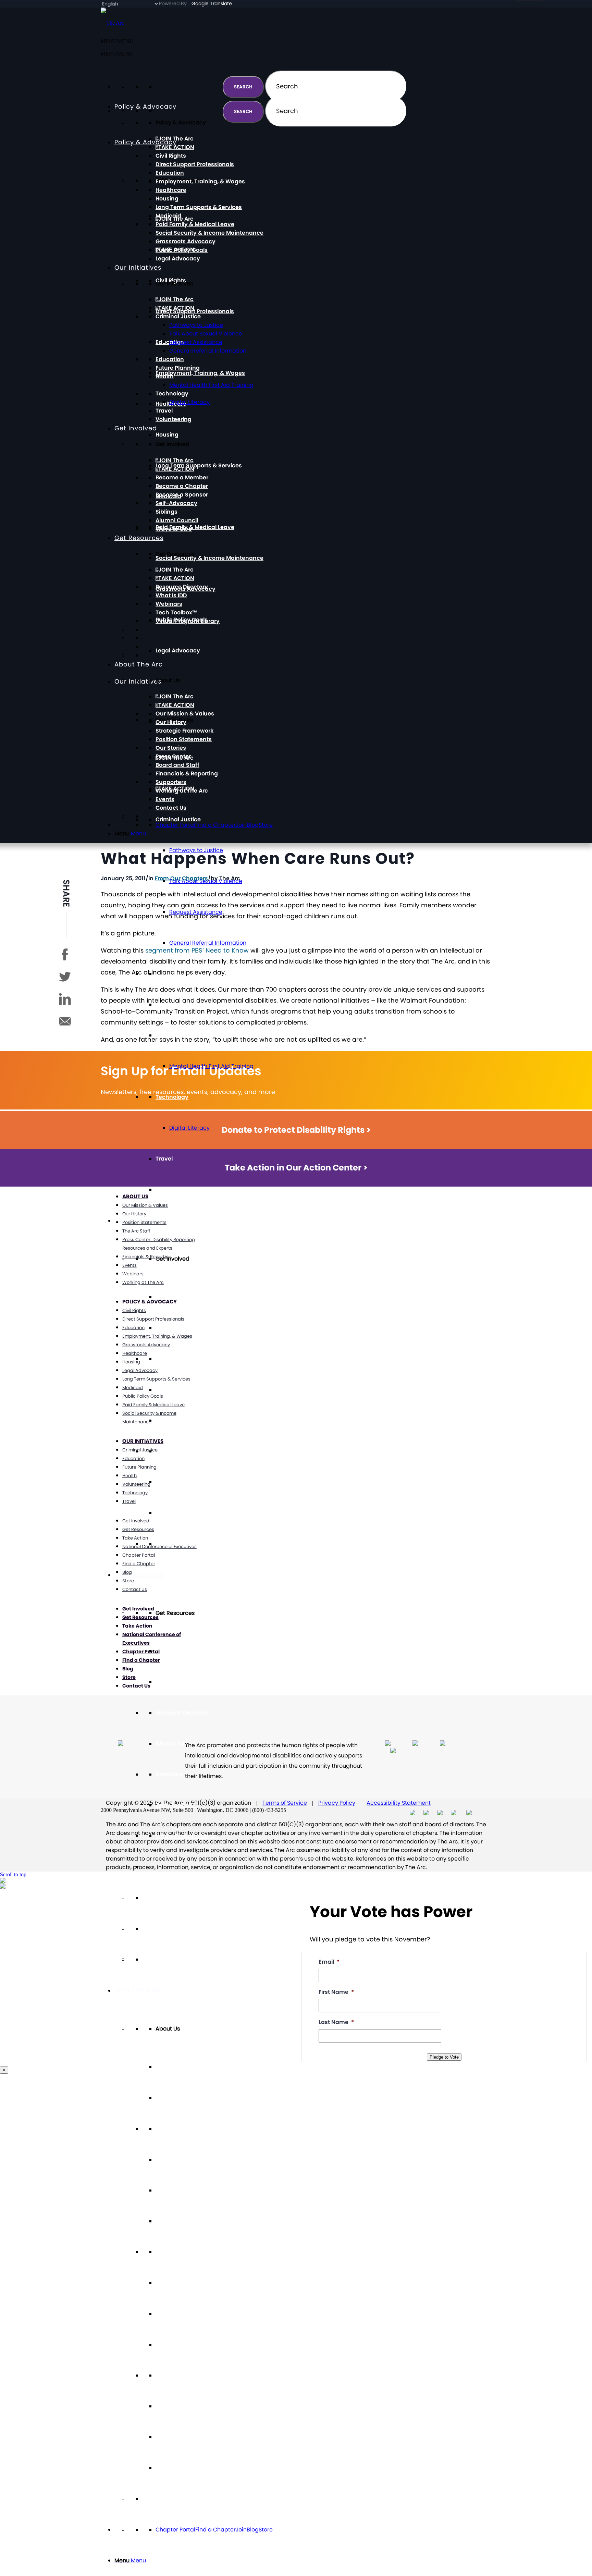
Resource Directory (182, 1713)
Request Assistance (196, 342)
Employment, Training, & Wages (200, 373)
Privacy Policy (337, 1803)
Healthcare (171, 190)
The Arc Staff (136, 1231)
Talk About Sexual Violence (206, 334)
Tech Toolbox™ (176, 1805)
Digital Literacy (189, 1128)
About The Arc (139, 1990)
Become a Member (182, 1359)
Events (165, 2437)
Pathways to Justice (196, 325)
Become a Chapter (182, 1390)
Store (266, 2530)
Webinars (169, 1774)
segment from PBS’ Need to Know (197, 950)
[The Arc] (112, 23)
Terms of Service (285, 1803)
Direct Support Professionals (195, 311)
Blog (253, 2530)
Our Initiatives (138, 267)
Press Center (173, 2283)
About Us (135, 1196)
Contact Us (171, 2468)
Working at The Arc (182, 2406)
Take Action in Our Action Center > (296, 1168)
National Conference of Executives (159, 1547)
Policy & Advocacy (145, 142)
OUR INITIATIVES (143, 1441)
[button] (117, 54)
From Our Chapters (181, 878)
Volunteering (174, 1189)
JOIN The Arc (176, 1651)
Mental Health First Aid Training (211, 385)
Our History (171, 2160)
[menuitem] (303, 2561)
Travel (164, 1159)
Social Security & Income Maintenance (209, 558)
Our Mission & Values (185, 2129)
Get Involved (136, 428)
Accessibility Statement (399, 1803)
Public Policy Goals (182, 250)
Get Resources (139, 1575)
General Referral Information (208, 943)
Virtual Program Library (188, 1836)
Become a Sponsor (182, 1420)
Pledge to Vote (444, 2057)
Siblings (166, 1482)
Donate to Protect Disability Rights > (296, 1130)
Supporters (171, 2375)
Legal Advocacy (178, 651)
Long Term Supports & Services (199, 465)
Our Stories (171, 2252)
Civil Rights (171, 156)
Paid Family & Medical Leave (195, 527)
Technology (172, 394)
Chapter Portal (175, 2530)
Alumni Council (177, 1513)
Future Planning (178, 368)
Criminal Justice (178, 819)
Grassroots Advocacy (186, 241)
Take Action (135, 1538)
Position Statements (184, 2221)
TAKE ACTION (176, 1328)
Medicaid (168, 216)
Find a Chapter (215, 2530)
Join (241, 2530)
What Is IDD (171, 1744)
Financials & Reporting (187, 2345)
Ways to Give (174, 529)
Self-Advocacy (176, 1451)
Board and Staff (177, 2314)
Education (170, 173)
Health (165, 376)
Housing (167, 435)
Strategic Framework (184, 2190)
